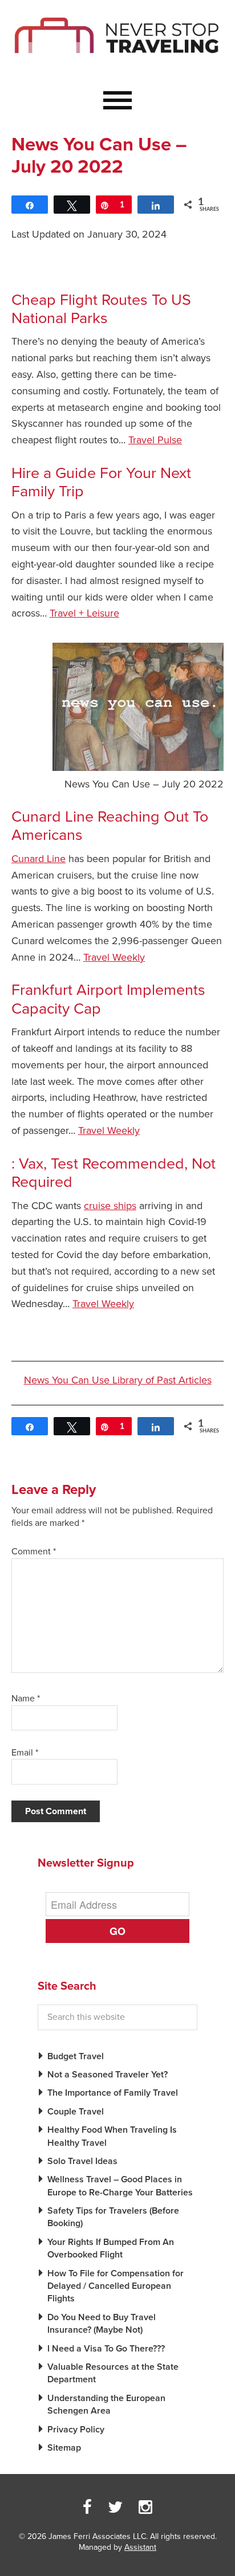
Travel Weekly (114, 957)
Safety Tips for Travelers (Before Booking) (113, 2217)
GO (117, 1931)
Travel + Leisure (84, 613)
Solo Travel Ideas (82, 2161)
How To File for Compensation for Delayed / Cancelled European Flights (116, 2286)
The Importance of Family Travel (113, 2093)
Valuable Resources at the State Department (113, 2373)
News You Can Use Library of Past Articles (118, 1380)
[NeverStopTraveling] (117, 64)
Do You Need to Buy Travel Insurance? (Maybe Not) (102, 2324)
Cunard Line (39, 859)
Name (26, 1699)
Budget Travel (76, 2056)
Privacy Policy (76, 2430)
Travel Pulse (155, 440)
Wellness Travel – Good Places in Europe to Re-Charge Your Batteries (120, 2186)
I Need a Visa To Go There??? (106, 2349)
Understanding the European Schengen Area (106, 2404)
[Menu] (117, 101)
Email (25, 1753)
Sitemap (64, 2448)
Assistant (140, 2547)
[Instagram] (145, 2508)
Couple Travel (76, 2112)
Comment (34, 1552)
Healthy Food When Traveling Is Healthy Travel (112, 2136)
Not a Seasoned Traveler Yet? (108, 2075)
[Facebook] (87, 2508)
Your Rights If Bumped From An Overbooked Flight (111, 2248)
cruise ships (110, 1206)
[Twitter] (115, 2508)
